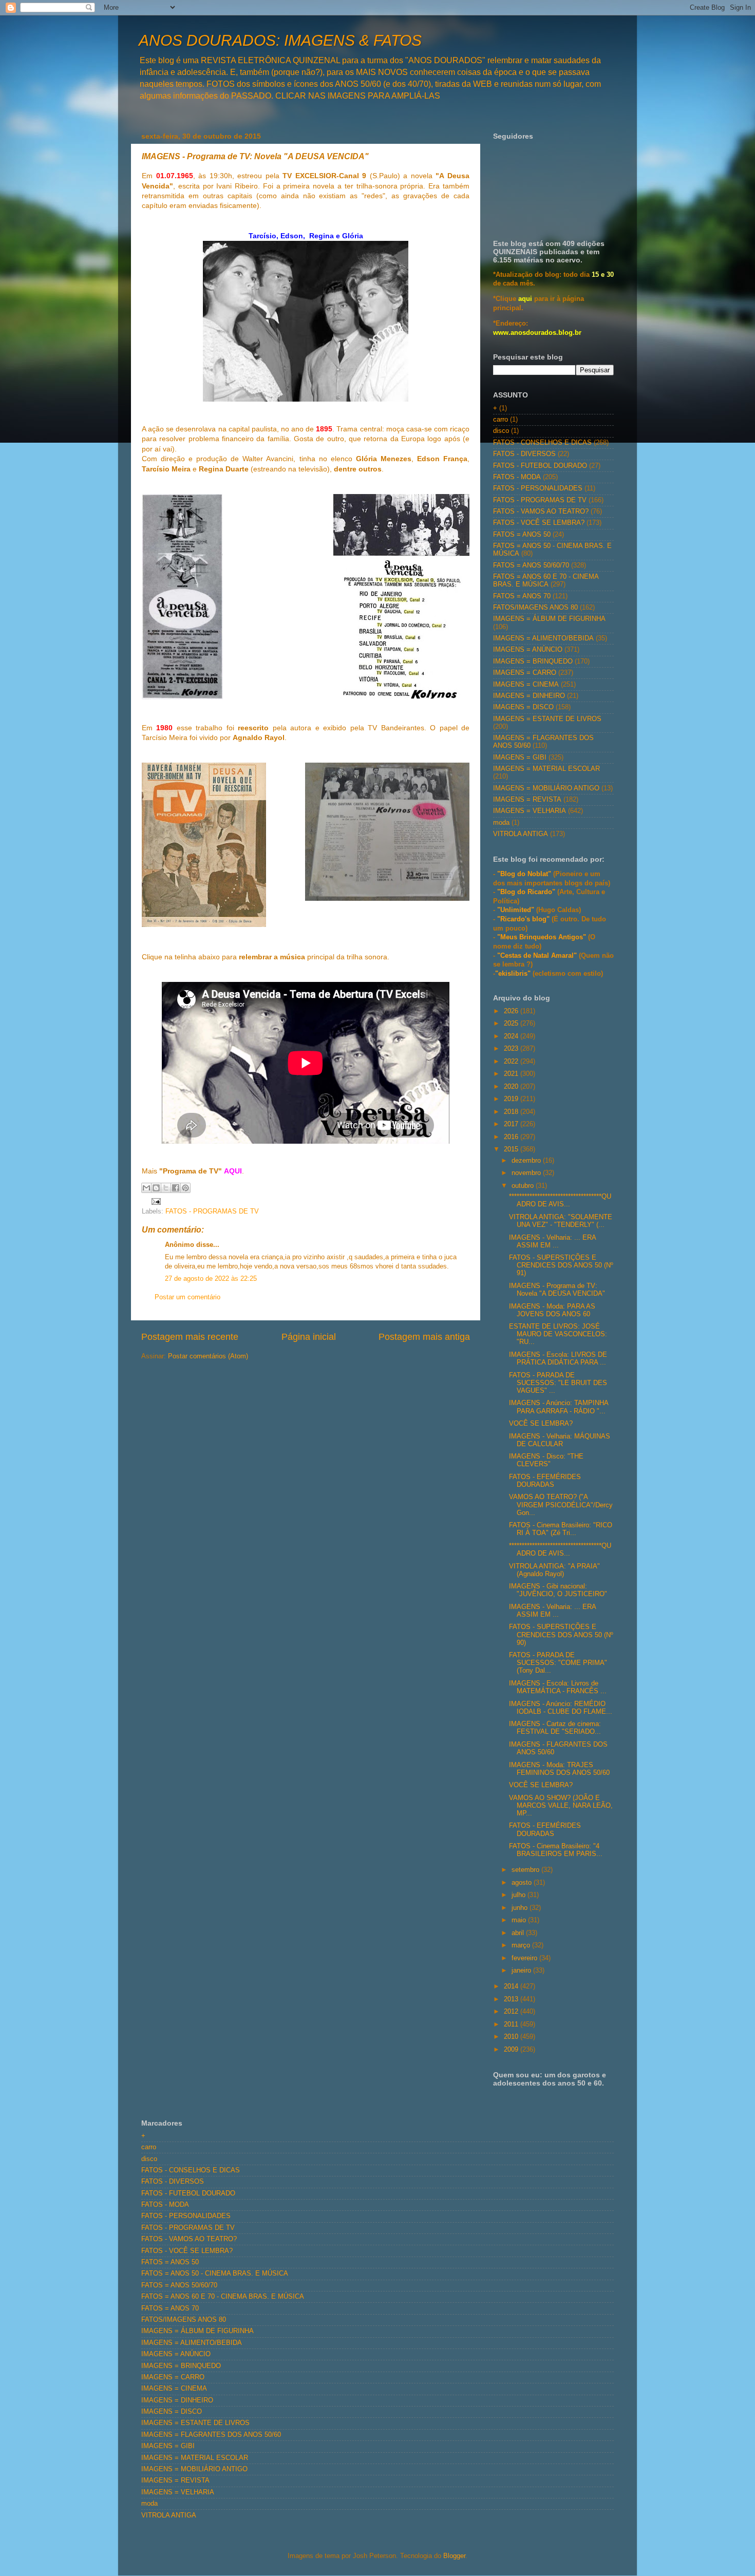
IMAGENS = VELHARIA (530, 811)
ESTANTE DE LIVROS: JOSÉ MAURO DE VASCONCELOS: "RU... (558, 1334)
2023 (512, 1049)
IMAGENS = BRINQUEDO (533, 661)
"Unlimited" (516, 910)
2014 (512, 1986)
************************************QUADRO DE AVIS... (560, 1200)
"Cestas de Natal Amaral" (538, 956)
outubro (524, 1186)
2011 (512, 2024)
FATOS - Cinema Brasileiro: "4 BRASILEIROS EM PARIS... (556, 1850)
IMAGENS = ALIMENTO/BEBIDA (543, 638)
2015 (512, 1149)
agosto (523, 1883)
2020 (512, 1087)
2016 (512, 1137)
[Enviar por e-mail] (146, 1188)
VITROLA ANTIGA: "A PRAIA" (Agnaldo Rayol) (554, 1570)
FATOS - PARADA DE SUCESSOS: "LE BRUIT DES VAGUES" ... (558, 1383)
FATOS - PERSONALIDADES (538, 488)
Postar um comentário (187, 1297)
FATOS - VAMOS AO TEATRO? (541, 512)
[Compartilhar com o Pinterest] (185, 1188)
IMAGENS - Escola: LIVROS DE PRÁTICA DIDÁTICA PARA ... (558, 1359)
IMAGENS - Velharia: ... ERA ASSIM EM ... (552, 1242)
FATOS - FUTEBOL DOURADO (540, 466)
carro (501, 420)
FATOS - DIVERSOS (524, 454)
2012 (512, 2012)
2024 (512, 1036)
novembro (527, 1173)
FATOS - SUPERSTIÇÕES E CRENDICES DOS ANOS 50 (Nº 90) (561, 1635)
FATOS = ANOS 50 (522, 535)
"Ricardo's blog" (524, 919)
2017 (512, 1124)
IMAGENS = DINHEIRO (529, 696)
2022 (512, 1062)
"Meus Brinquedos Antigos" (543, 937)
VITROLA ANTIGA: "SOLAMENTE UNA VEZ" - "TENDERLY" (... (561, 1221)
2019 (512, 1099)
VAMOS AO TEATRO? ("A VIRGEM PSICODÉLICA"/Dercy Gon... (561, 1505)
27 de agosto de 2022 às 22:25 (211, 1279)
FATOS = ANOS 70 (522, 596)
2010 (512, 2037)
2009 (512, 2050)
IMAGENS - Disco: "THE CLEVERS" (546, 1460)
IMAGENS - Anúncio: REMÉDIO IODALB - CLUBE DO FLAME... (561, 1708)
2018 (512, 1112)
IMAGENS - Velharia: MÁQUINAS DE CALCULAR (560, 1440)
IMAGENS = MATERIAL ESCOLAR (546, 769)
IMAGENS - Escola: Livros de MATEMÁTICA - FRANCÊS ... (558, 1687)
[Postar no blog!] (156, 1188)
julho (520, 1895)
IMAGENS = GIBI (520, 757)
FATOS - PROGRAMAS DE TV (212, 1211)
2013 (512, 1999)
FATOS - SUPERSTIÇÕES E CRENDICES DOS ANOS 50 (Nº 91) (561, 1265)
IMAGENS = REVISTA (527, 800)
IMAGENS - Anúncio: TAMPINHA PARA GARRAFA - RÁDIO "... (559, 1407)
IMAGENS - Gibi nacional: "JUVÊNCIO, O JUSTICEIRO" (558, 1590)
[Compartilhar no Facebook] (176, 1188)
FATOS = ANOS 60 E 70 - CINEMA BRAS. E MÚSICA (546, 581)
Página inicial (309, 1337)
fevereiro (525, 1958)
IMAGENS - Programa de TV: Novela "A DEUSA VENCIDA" (557, 1290)
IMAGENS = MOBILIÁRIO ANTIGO (546, 788)
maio (520, 1920)
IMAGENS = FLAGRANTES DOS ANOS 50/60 (211, 2435)
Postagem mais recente (190, 1337)
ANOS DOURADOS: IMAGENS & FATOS (280, 40)
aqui (525, 299)
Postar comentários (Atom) (208, 1356)
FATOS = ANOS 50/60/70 (531, 565)
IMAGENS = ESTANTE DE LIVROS (547, 719)
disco (501, 431)
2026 (512, 1011)
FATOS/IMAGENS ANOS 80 (535, 608)
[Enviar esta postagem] (155, 1201)
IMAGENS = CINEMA (526, 685)
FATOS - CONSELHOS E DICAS (542, 443)
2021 (512, 1074)
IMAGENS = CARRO (525, 673)
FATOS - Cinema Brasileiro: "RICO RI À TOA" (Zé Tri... (561, 1529)
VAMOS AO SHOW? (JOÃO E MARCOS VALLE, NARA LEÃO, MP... (561, 1806)
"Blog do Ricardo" (527, 892)
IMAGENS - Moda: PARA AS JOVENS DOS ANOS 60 (552, 1310)
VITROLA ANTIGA (521, 834)
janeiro (522, 1971)
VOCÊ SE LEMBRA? (541, 1424)
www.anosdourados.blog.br (537, 333)
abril (519, 1933)
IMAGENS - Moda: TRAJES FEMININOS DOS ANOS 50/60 (559, 1769)
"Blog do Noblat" (524, 874)
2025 (512, 1024)
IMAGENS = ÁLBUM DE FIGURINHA (549, 619)
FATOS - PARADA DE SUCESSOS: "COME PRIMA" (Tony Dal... (558, 1663)
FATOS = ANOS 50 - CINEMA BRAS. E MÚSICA (215, 2274)
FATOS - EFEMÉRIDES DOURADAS (545, 1481)
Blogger (454, 2556)
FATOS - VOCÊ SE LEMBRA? (539, 523)
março (522, 1945)
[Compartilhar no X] (166, 1188)
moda (501, 823)
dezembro (527, 1161)
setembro (526, 1870)
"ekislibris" (513, 974)
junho (521, 1908)
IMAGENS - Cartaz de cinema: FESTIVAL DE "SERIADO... (555, 1728)
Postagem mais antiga (424, 1337)
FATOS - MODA (517, 477)
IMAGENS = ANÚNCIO (528, 650)
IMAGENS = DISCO (523, 707)
